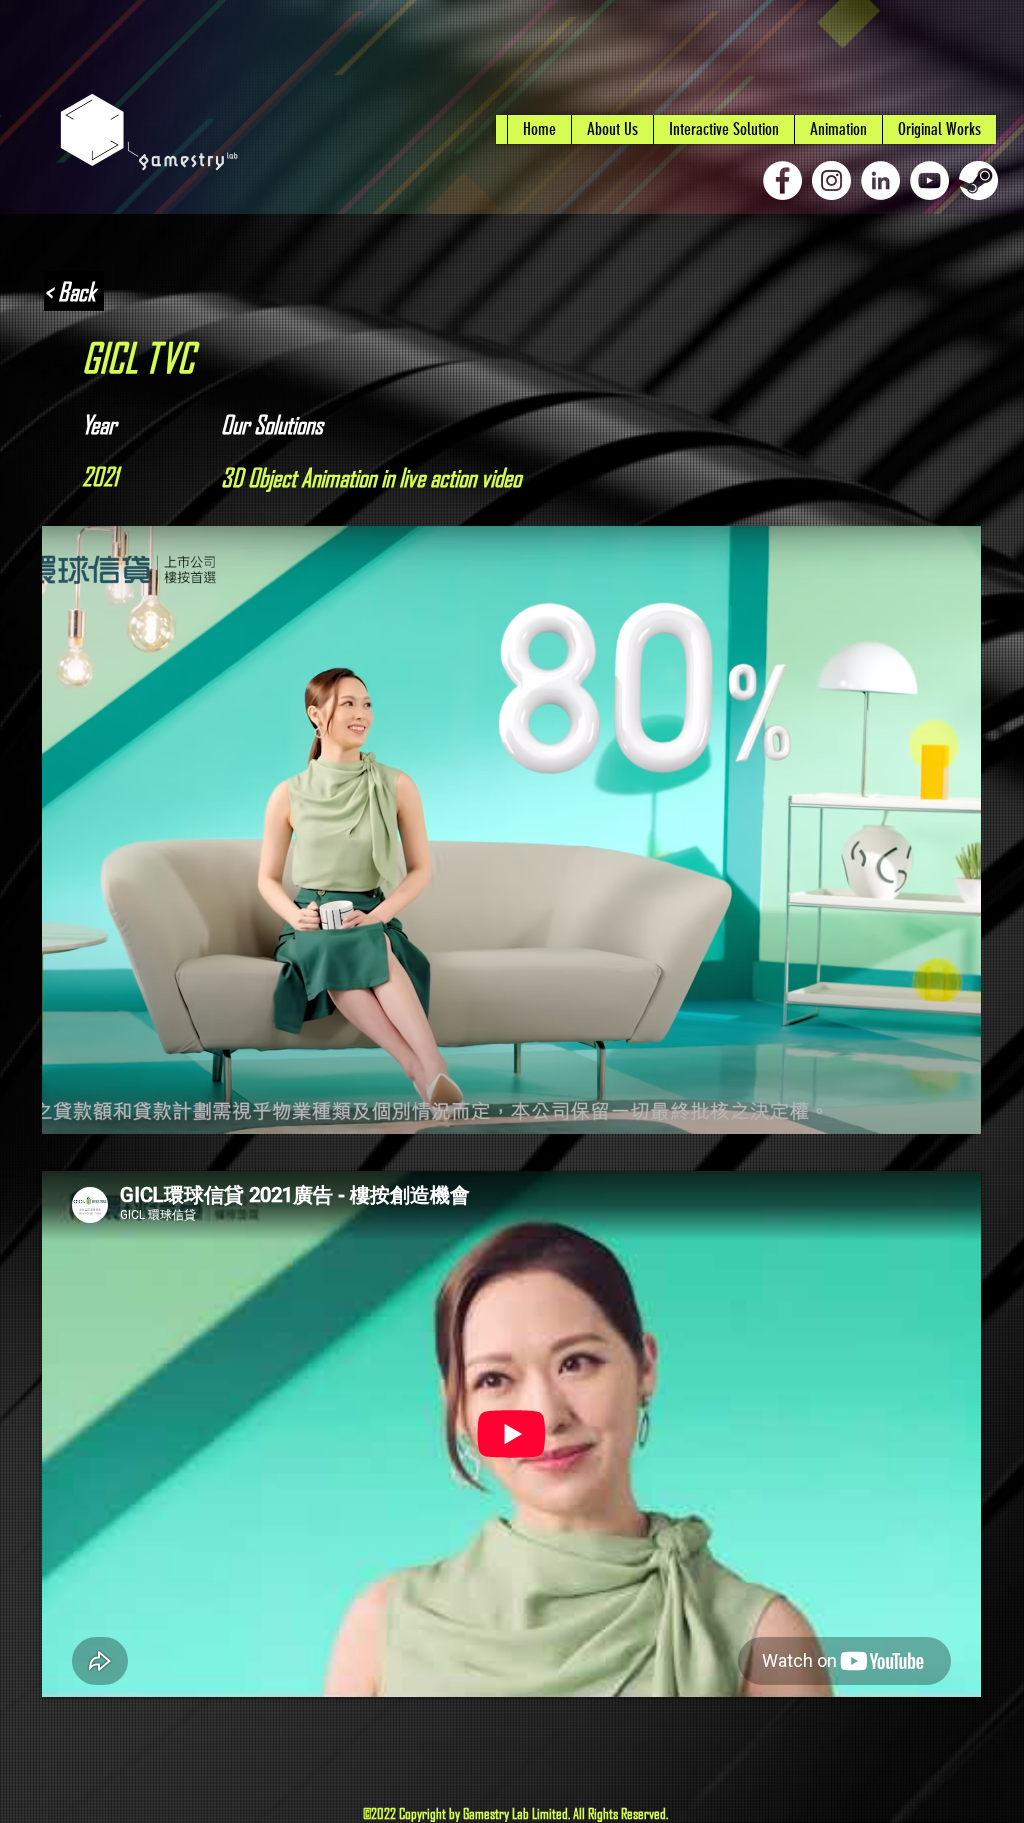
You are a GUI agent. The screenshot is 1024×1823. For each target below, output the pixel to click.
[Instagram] (831, 180)
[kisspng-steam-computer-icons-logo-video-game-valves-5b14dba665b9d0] (978, 180)
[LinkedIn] (880, 180)
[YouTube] (929, 180)
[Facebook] (782, 180)
